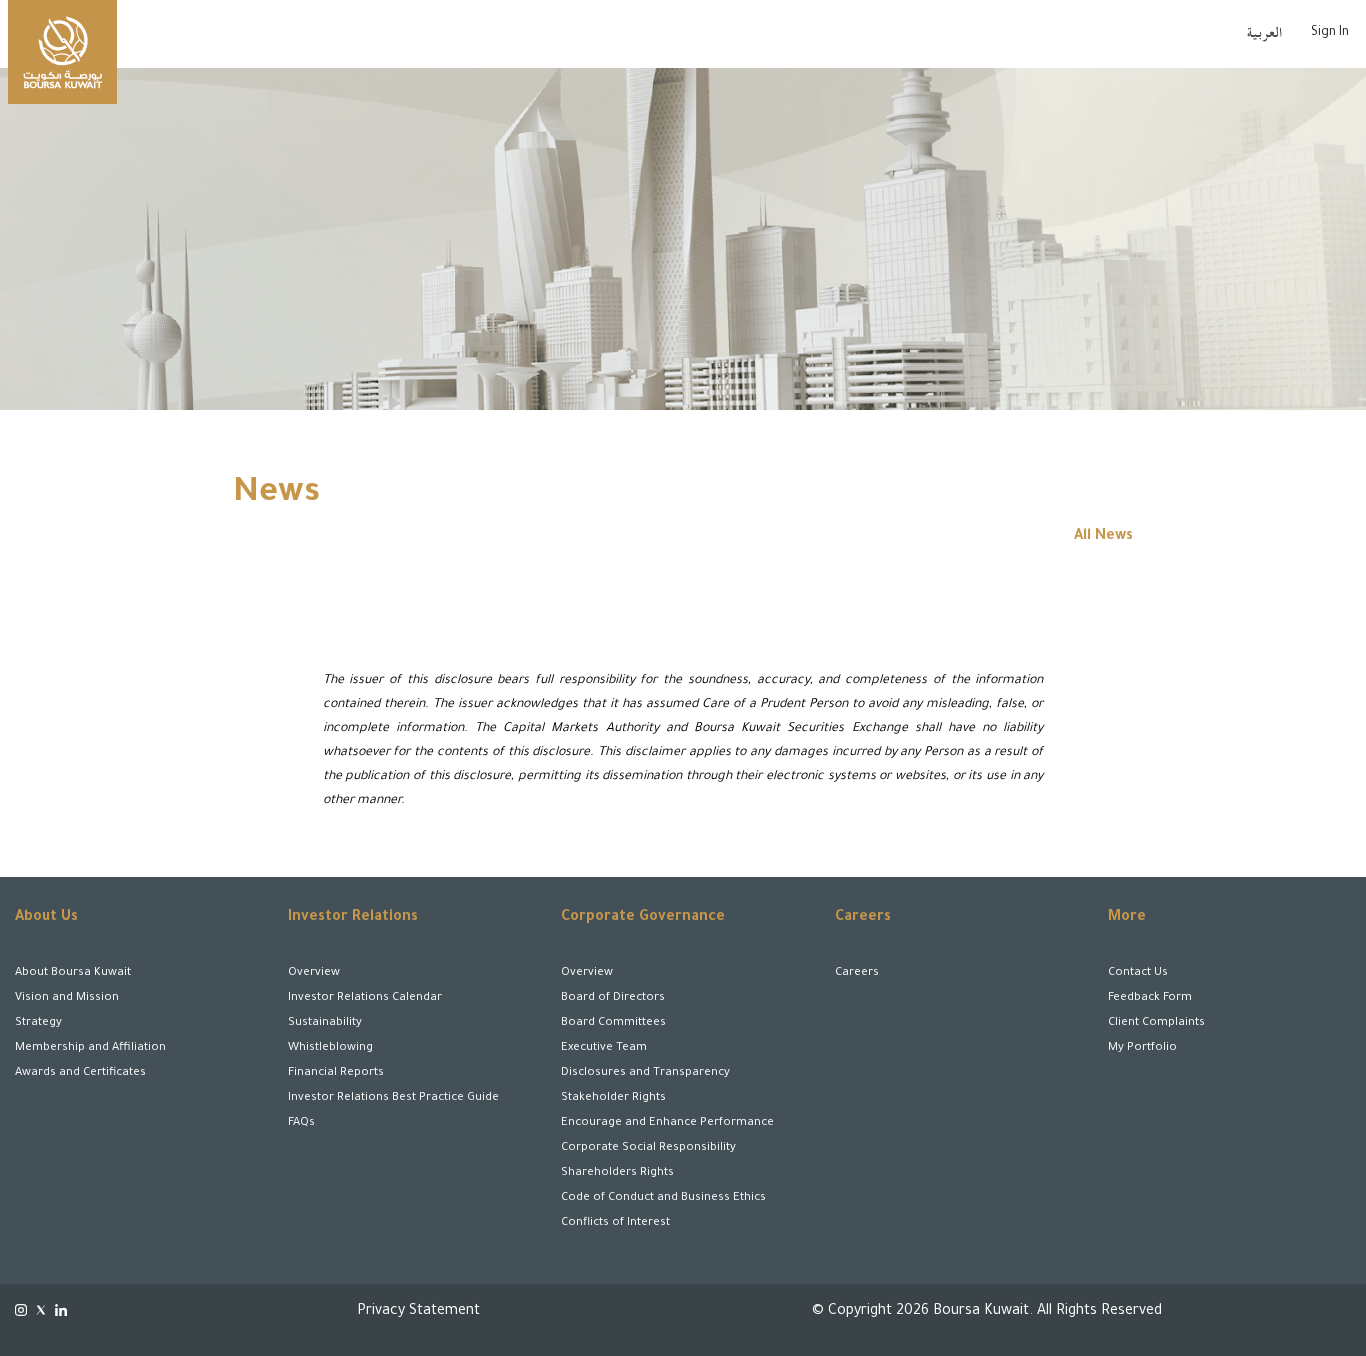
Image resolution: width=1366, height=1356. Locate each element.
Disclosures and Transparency (645, 1073)
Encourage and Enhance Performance (667, 1123)
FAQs (301, 1123)
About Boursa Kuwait (73, 973)
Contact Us (1138, 973)
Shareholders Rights (617, 1173)
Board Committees (613, 1023)
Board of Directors (613, 998)
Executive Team (604, 1048)
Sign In (1330, 33)
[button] (171, 1274)
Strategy (38, 1023)
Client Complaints (1156, 1023)
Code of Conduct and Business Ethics (663, 1198)
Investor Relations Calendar (365, 998)
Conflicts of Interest (615, 1223)
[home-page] (62, 52)
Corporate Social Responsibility (648, 1148)
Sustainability (325, 1023)
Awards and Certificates (80, 1073)
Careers (857, 973)
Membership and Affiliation (90, 1048)
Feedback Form (1150, 998)
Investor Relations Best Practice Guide (393, 1098)
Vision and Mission (67, 998)
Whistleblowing (330, 1048)
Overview (314, 973)
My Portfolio (1142, 1048)
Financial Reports (336, 1073)
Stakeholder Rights (613, 1098)
